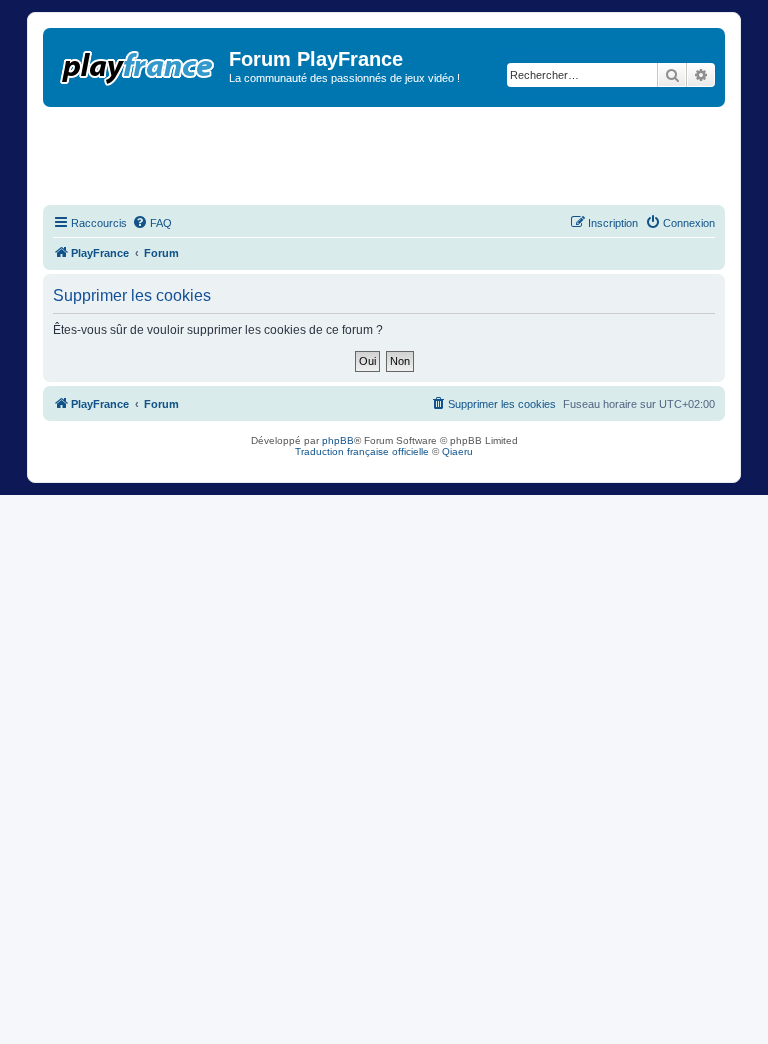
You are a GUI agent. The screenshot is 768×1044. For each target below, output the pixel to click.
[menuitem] (152, 223)
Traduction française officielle (362, 451)
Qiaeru (457, 451)
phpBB (338, 440)
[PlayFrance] (138, 64)
